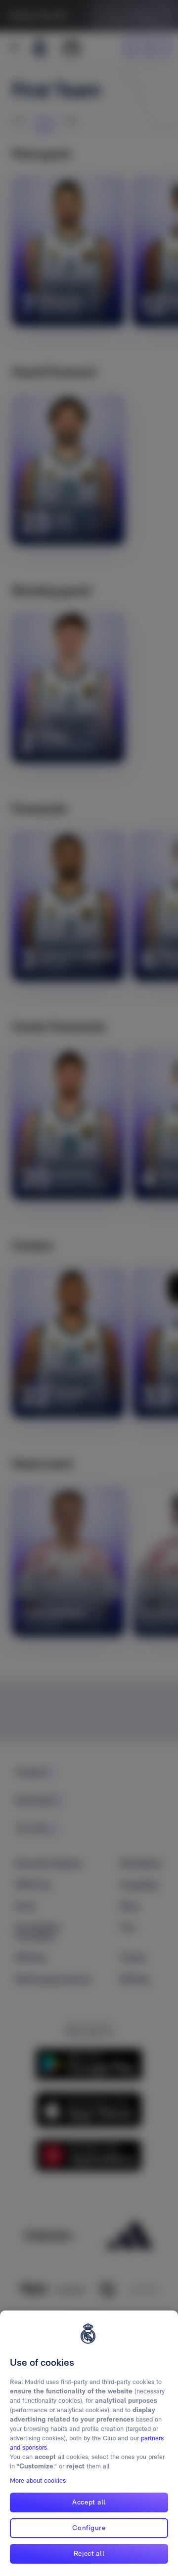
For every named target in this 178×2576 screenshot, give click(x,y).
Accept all (89, 2502)
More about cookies (38, 2481)
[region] (89, 2443)
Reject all (89, 2553)
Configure (89, 2528)
